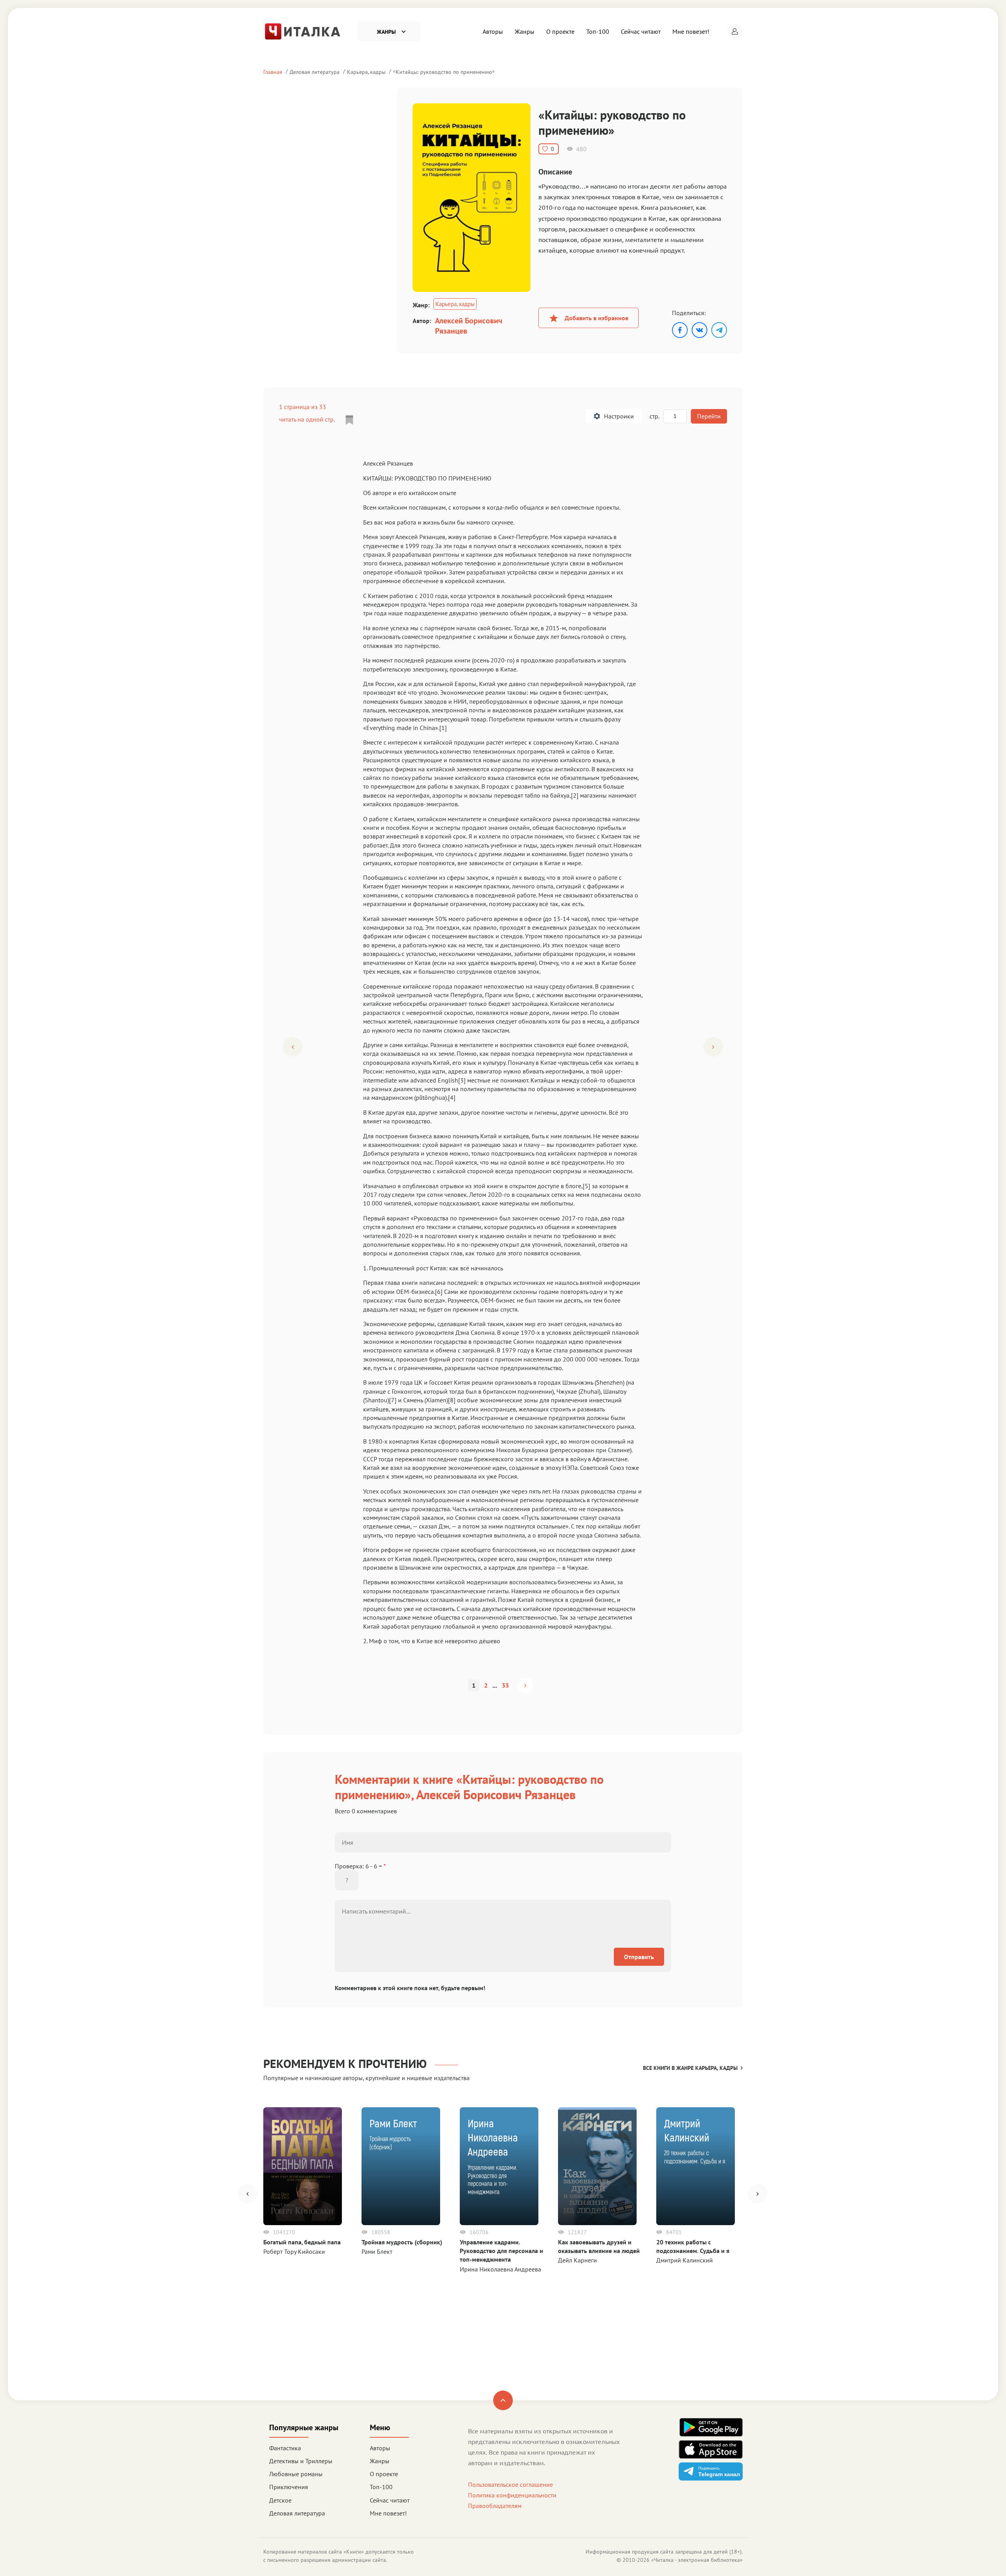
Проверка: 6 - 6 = (360, 1866)
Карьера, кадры (366, 72)
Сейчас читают (641, 31)
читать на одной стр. (307, 419)
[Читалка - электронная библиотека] (303, 31)
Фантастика (285, 2448)
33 (505, 1685)
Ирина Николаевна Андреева (500, 2269)
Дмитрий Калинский (685, 2260)
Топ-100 (598, 31)
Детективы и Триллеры (301, 2461)
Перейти (709, 416)
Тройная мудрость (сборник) (402, 2242)
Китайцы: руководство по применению (444, 72)
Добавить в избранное (597, 318)
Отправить (639, 1957)
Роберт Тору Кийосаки (294, 2251)
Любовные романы (296, 2474)
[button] (735, 31)
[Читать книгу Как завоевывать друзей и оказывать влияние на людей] (597, 2166)
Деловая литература (315, 72)
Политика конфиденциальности (512, 2495)
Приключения (289, 2487)
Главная (273, 72)
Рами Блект (377, 2251)
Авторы (493, 31)
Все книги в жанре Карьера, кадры (690, 2068)
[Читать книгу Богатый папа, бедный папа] (303, 2166)
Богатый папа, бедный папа (302, 2242)
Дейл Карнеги (577, 2260)
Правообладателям (495, 2506)
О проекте (560, 31)
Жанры (525, 31)
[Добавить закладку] (349, 420)
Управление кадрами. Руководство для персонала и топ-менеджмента (501, 2251)
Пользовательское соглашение (510, 2484)
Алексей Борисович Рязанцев (469, 326)
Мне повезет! (691, 31)
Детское (280, 2500)
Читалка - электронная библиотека (697, 2560)
